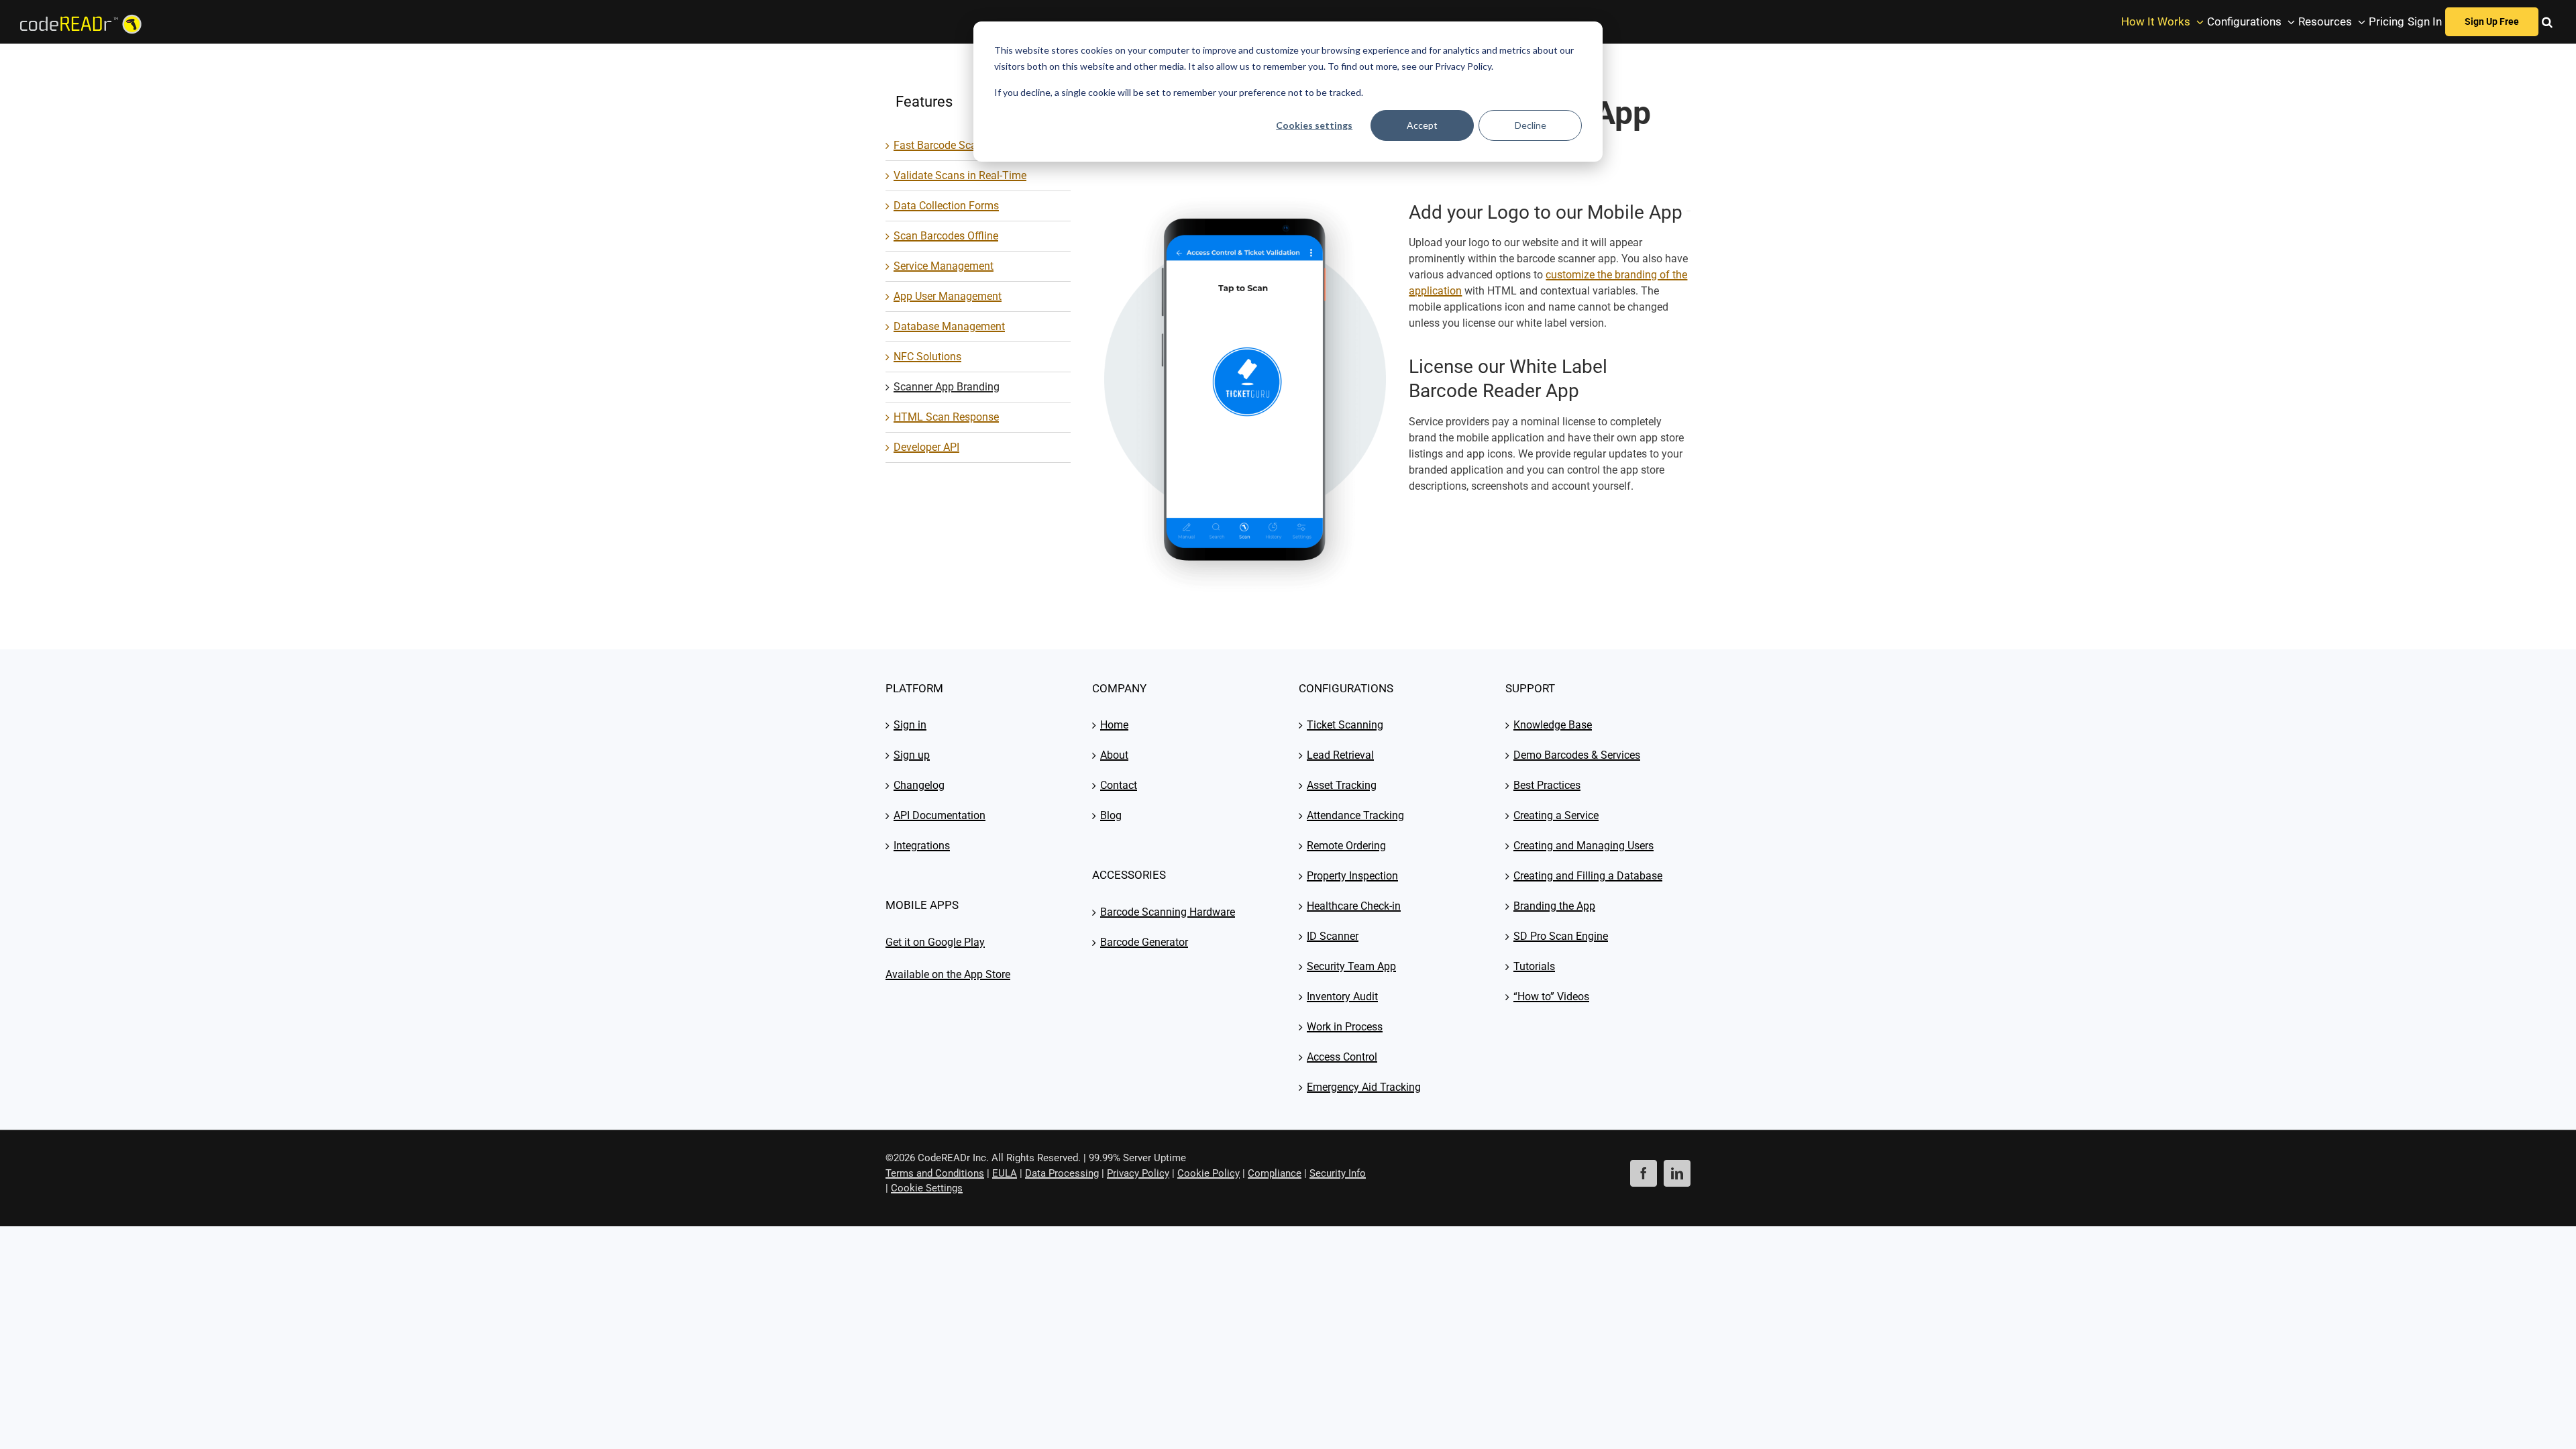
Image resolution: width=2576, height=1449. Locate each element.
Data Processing (1062, 1173)
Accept (1422, 125)
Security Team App (1351, 966)
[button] (2547, 22)
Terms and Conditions (935, 1173)
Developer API (926, 447)
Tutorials (1534, 966)
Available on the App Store (948, 974)
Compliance (1275, 1173)
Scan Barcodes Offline (946, 236)
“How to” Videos (1551, 997)
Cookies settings (1314, 125)
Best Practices (1547, 785)
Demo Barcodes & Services (1577, 755)
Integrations (922, 846)
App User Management (948, 296)
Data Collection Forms (946, 206)
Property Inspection (1352, 876)
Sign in (910, 725)
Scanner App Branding (947, 387)
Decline (1531, 125)
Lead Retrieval (1340, 755)
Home (1114, 725)
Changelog (919, 785)
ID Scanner (1333, 936)
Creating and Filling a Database (1588, 876)
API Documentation (940, 815)
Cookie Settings (927, 1188)
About (1114, 755)
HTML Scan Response (946, 417)
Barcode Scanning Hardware (1168, 912)
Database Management (949, 326)
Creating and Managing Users (1584, 846)
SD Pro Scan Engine (1561, 936)
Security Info (1338, 1173)
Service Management (944, 266)
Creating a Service (1556, 815)
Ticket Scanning (1345, 725)
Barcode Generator (1144, 942)
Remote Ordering (1346, 846)
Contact (1119, 785)
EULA (1005, 1173)
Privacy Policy (1138, 1173)
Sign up (912, 755)
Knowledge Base (1553, 725)
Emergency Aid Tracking (1364, 1087)
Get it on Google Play (935, 942)
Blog (1111, 815)
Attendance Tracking (1355, 815)
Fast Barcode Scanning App (959, 145)
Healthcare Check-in (1354, 906)
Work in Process (1345, 1027)
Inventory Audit (1342, 997)
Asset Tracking (1342, 785)
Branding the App (1554, 906)
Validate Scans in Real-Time (960, 175)
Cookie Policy (1209, 1173)
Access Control (1342, 1057)
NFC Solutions (927, 357)
